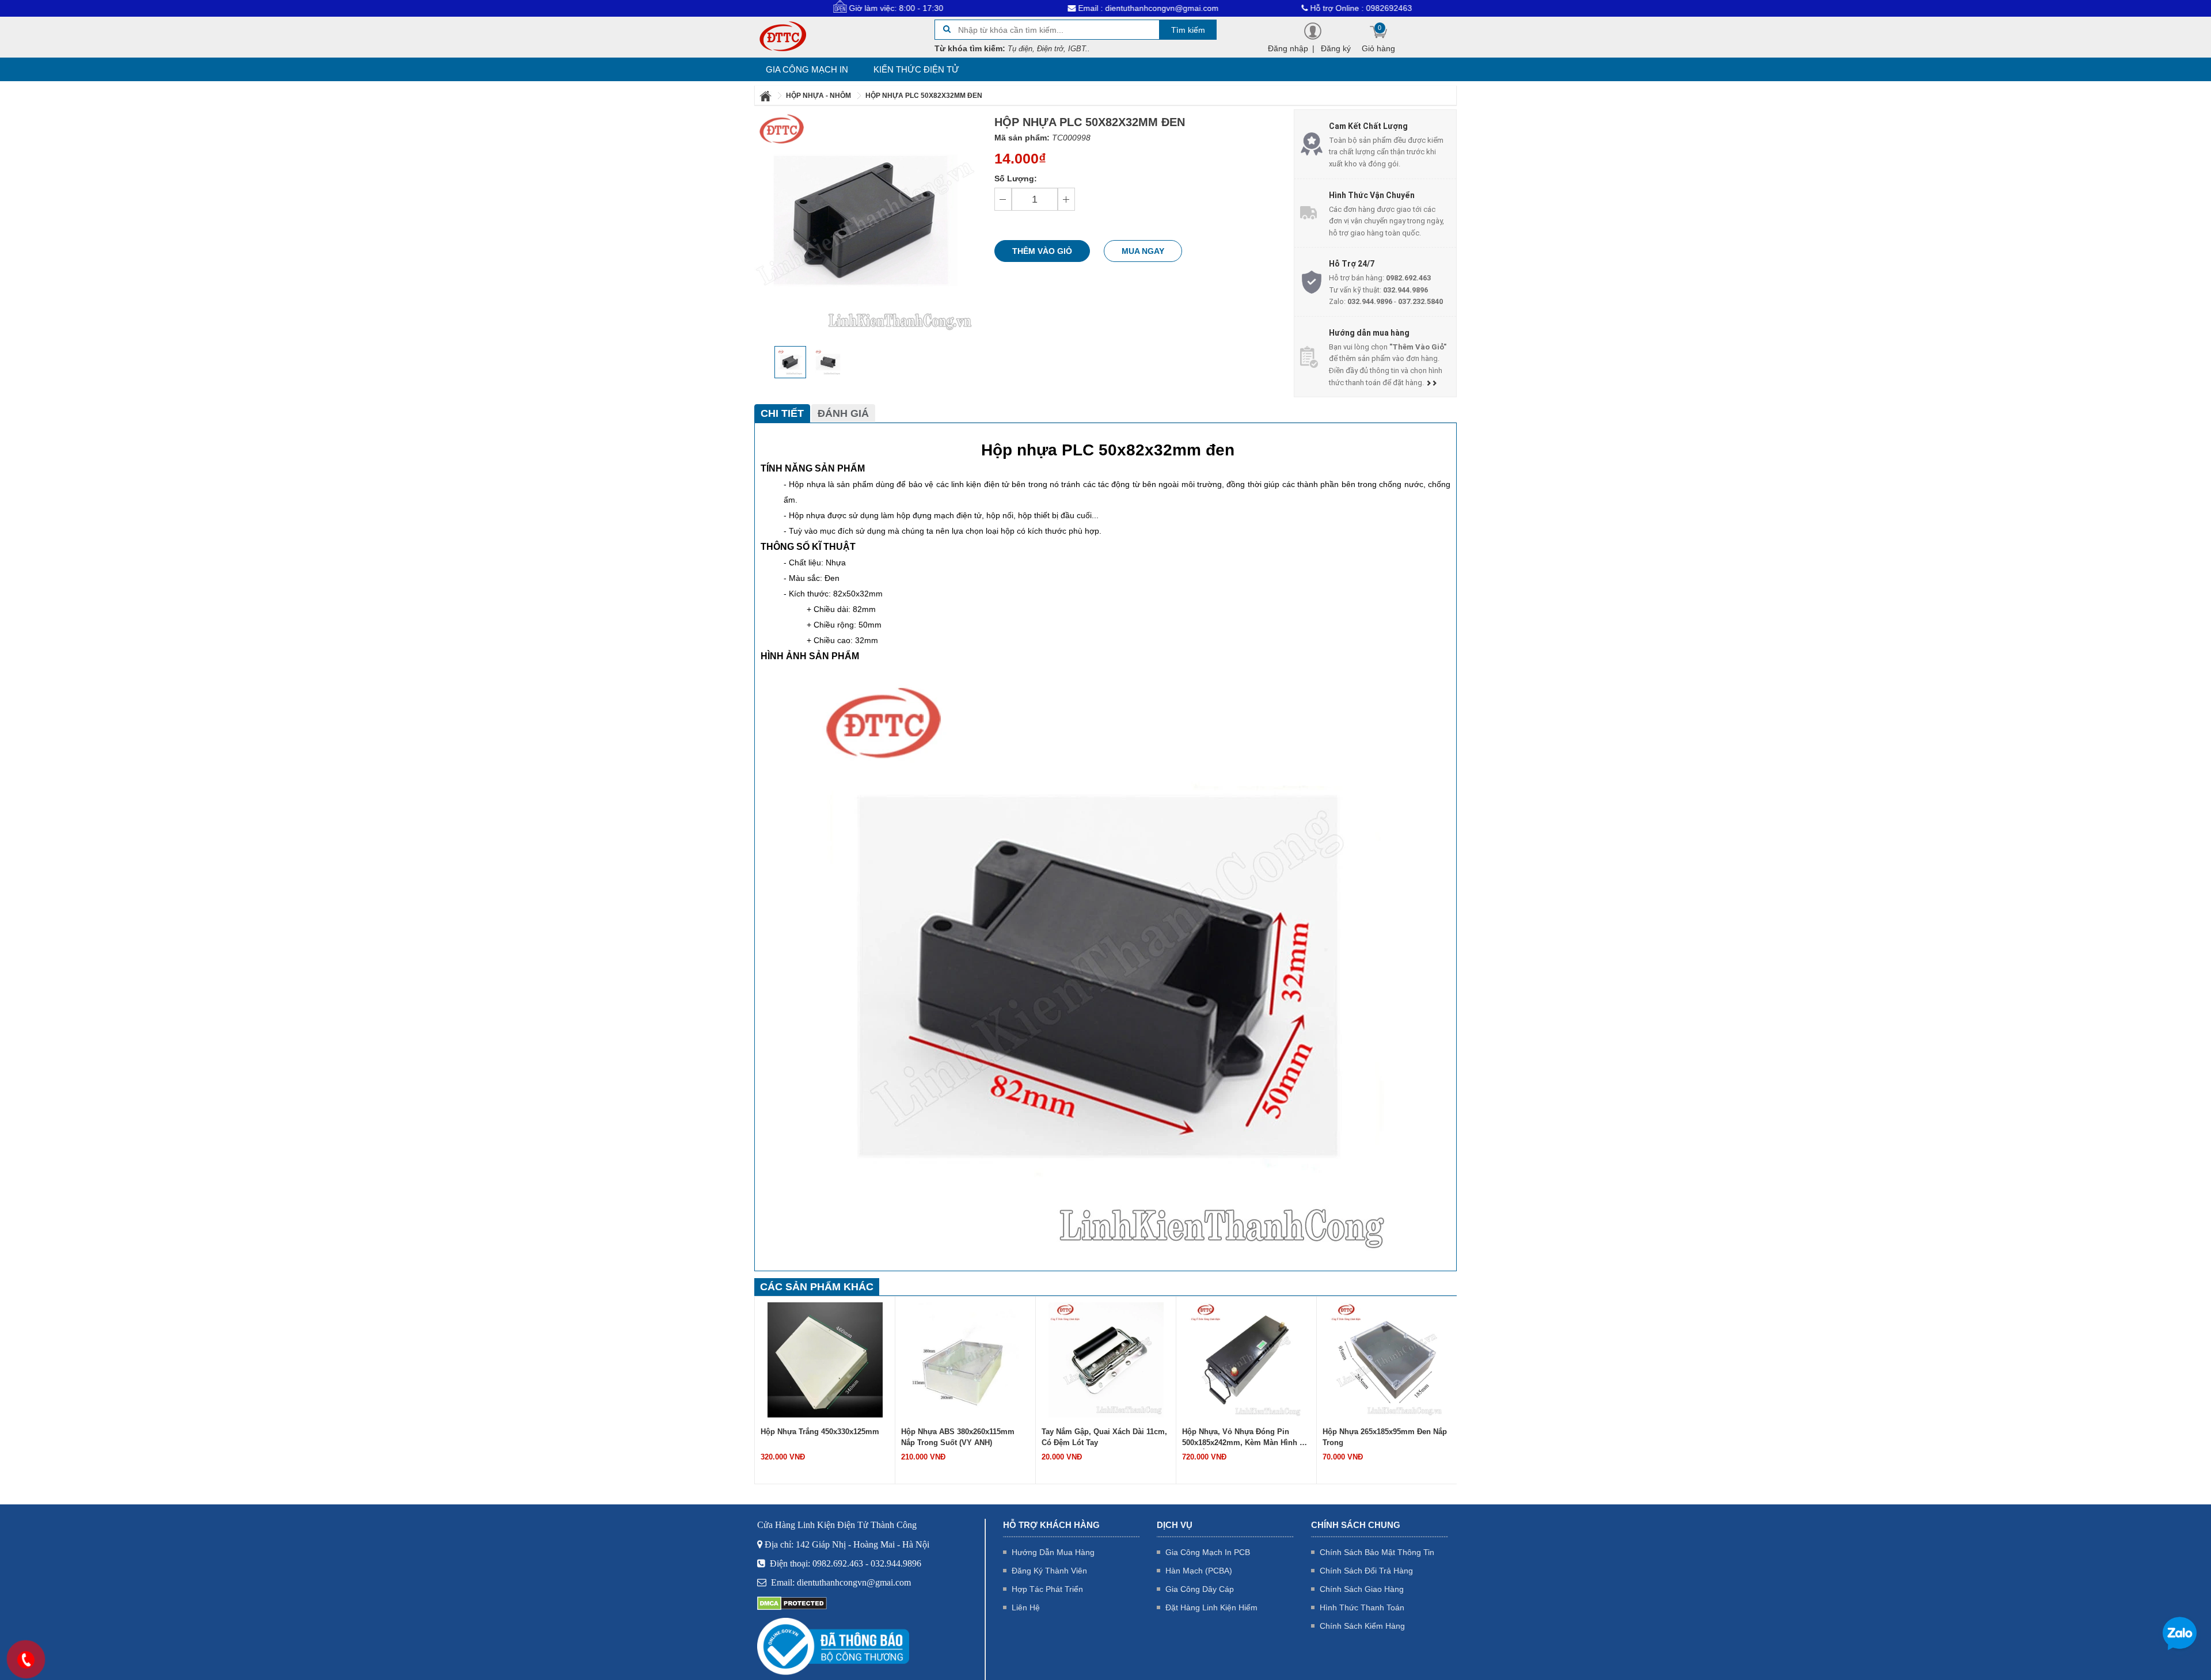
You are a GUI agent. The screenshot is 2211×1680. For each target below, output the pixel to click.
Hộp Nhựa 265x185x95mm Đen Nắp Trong (1385, 1437)
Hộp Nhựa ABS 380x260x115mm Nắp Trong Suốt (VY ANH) (958, 1437)
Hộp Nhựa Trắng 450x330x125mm (820, 1432)
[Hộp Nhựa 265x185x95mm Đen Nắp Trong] (1387, 1359)
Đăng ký (1336, 48)
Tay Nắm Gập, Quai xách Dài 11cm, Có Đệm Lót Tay (1104, 1437)
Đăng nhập (1288, 48)
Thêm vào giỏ (1042, 251)
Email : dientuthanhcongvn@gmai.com (1058, 8)
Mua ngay (1143, 251)
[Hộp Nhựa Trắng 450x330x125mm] (825, 1359)
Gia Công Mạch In (807, 69)
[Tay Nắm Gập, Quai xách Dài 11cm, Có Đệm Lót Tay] (1106, 1359)
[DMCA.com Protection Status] (792, 1603)
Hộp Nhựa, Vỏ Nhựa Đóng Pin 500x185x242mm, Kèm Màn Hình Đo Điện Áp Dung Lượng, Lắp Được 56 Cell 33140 (1246, 1438)
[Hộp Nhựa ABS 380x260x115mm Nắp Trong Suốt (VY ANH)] (966, 1359)
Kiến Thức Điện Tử (916, 69)
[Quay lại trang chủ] (766, 96)
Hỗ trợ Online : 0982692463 (1272, 8)
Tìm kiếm (1188, 30)
